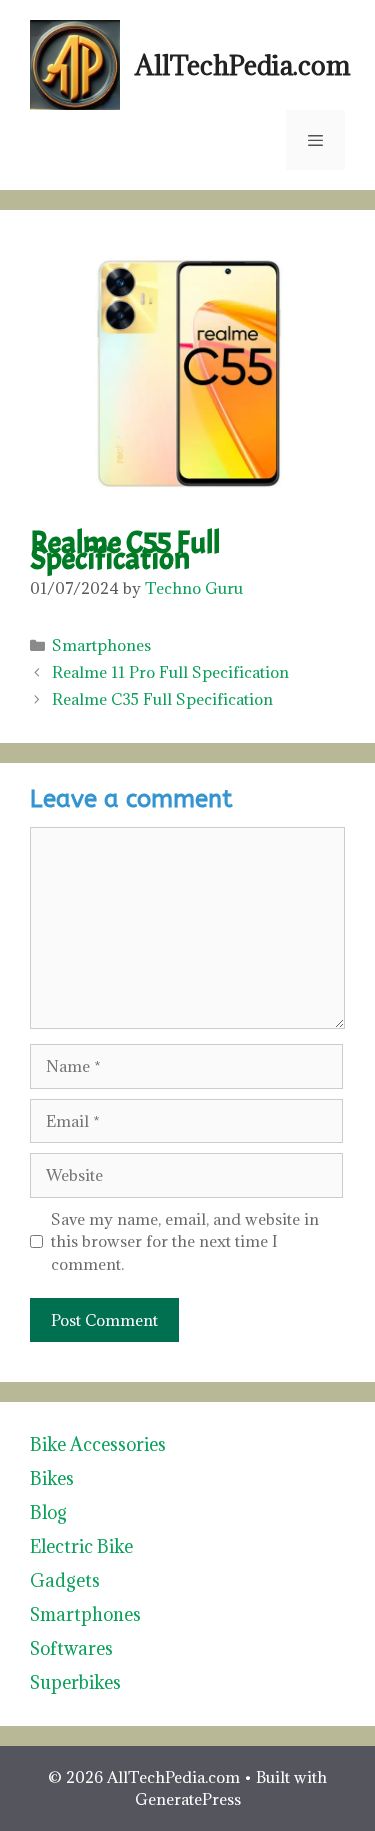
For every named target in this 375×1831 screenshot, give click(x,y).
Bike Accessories (98, 1444)
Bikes (52, 1478)
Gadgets (65, 1580)
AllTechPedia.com (242, 65)
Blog (48, 1512)
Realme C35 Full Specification (162, 699)
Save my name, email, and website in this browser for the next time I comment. (185, 1241)
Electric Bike (81, 1546)
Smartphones (101, 645)
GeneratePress (188, 1799)
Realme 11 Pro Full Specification (170, 672)
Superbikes (75, 1682)
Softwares (71, 1648)
